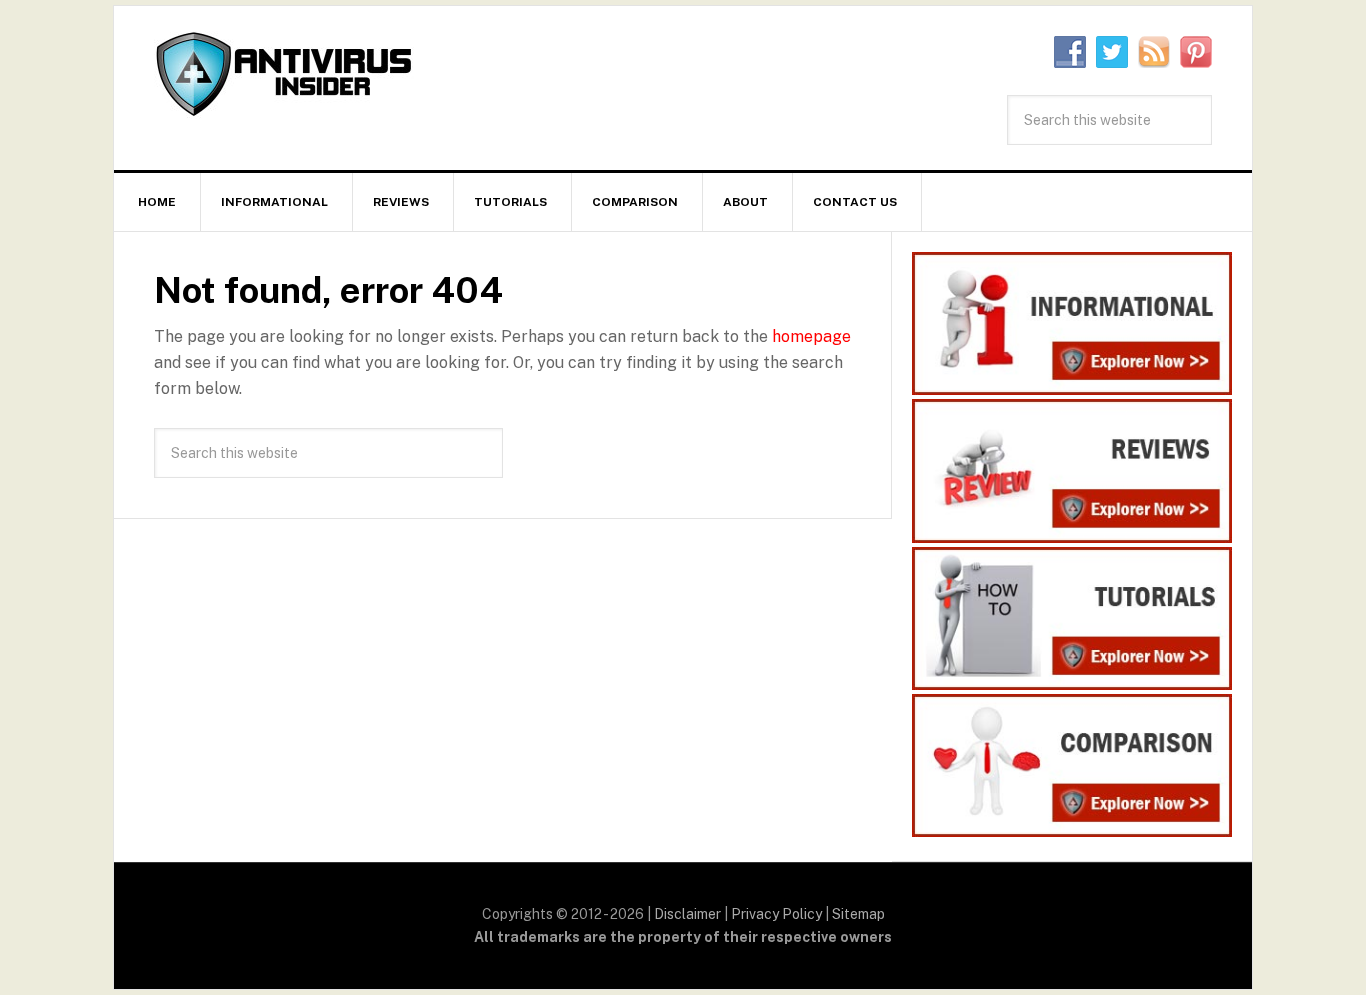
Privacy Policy (776, 914)
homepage (811, 336)
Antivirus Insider (284, 76)
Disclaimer (687, 914)
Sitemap (858, 914)
